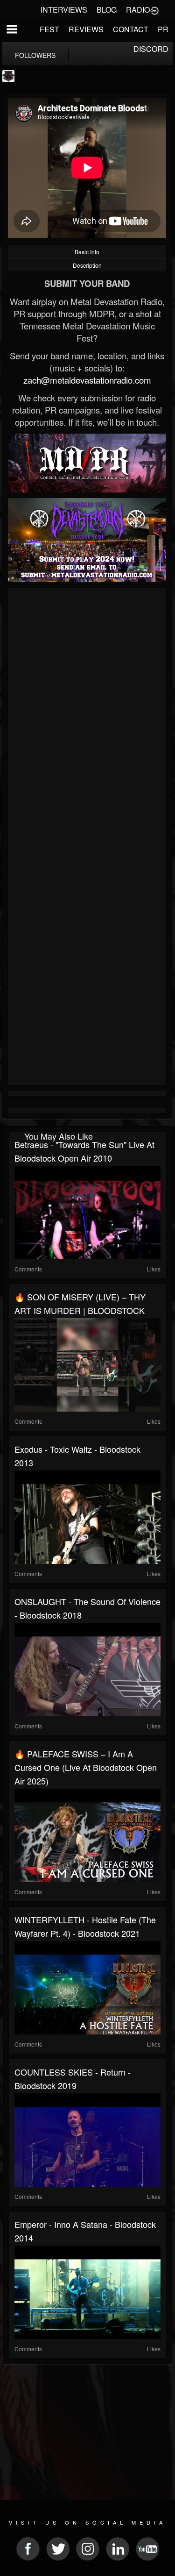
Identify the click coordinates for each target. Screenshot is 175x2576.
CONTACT (131, 29)
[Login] (154, 10)
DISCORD (151, 49)
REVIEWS (86, 29)
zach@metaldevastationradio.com (87, 380)
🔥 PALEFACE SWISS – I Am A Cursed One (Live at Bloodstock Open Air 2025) (86, 1767)
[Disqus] (87, 715)
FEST (49, 29)
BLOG (107, 10)
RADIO (138, 10)
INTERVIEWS (64, 10)
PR (163, 29)
